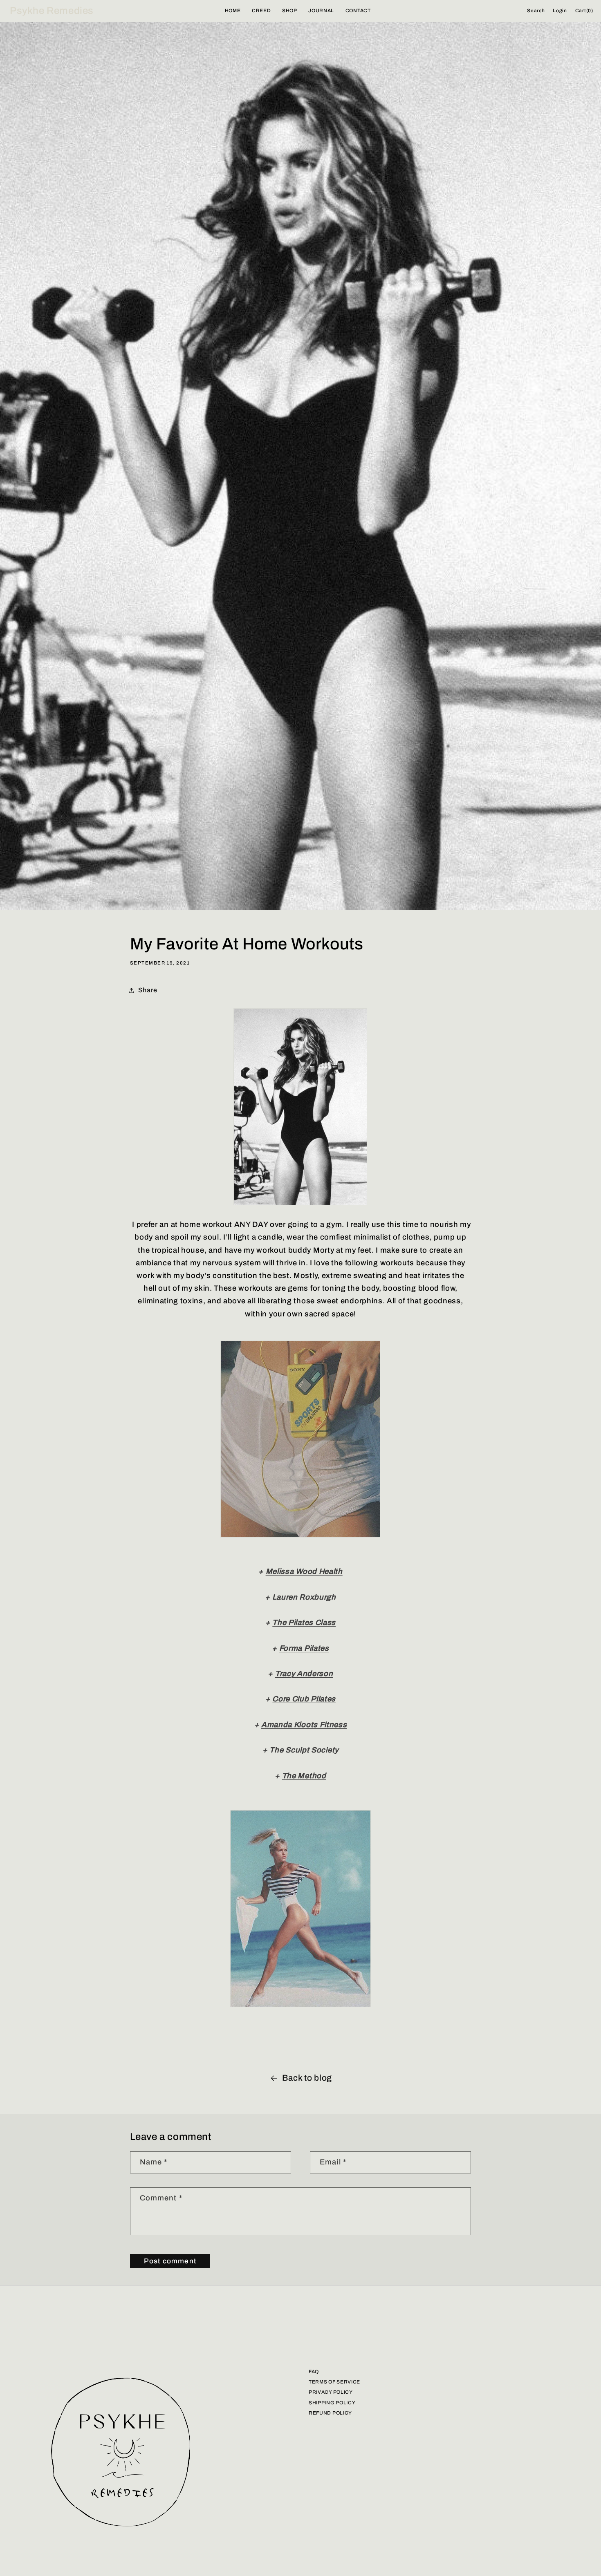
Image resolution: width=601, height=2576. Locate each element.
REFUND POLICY (330, 2413)
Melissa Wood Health (304, 1571)
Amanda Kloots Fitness (304, 1725)
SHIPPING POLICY (332, 2403)
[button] (536, 11)
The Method (304, 1776)
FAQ (314, 2372)
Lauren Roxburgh (304, 1597)
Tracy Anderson (304, 1674)
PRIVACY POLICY (331, 2392)
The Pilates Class (304, 1623)
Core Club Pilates (304, 1699)
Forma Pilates (304, 1648)
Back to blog (307, 2078)
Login (560, 11)
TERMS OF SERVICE (334, 2382)
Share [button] (148, 990)
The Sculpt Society (304, 1750)
